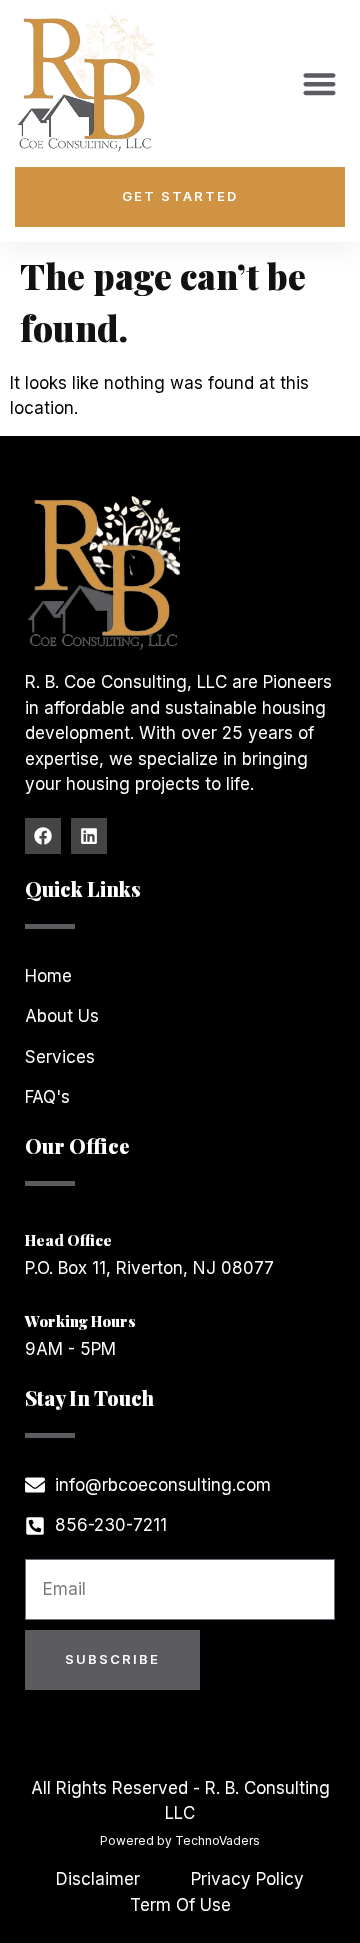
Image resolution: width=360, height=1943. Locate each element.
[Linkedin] (89, 836)
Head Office (68, 1240)
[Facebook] (43, 836)
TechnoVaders (217, 1840)
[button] (319, 83)
